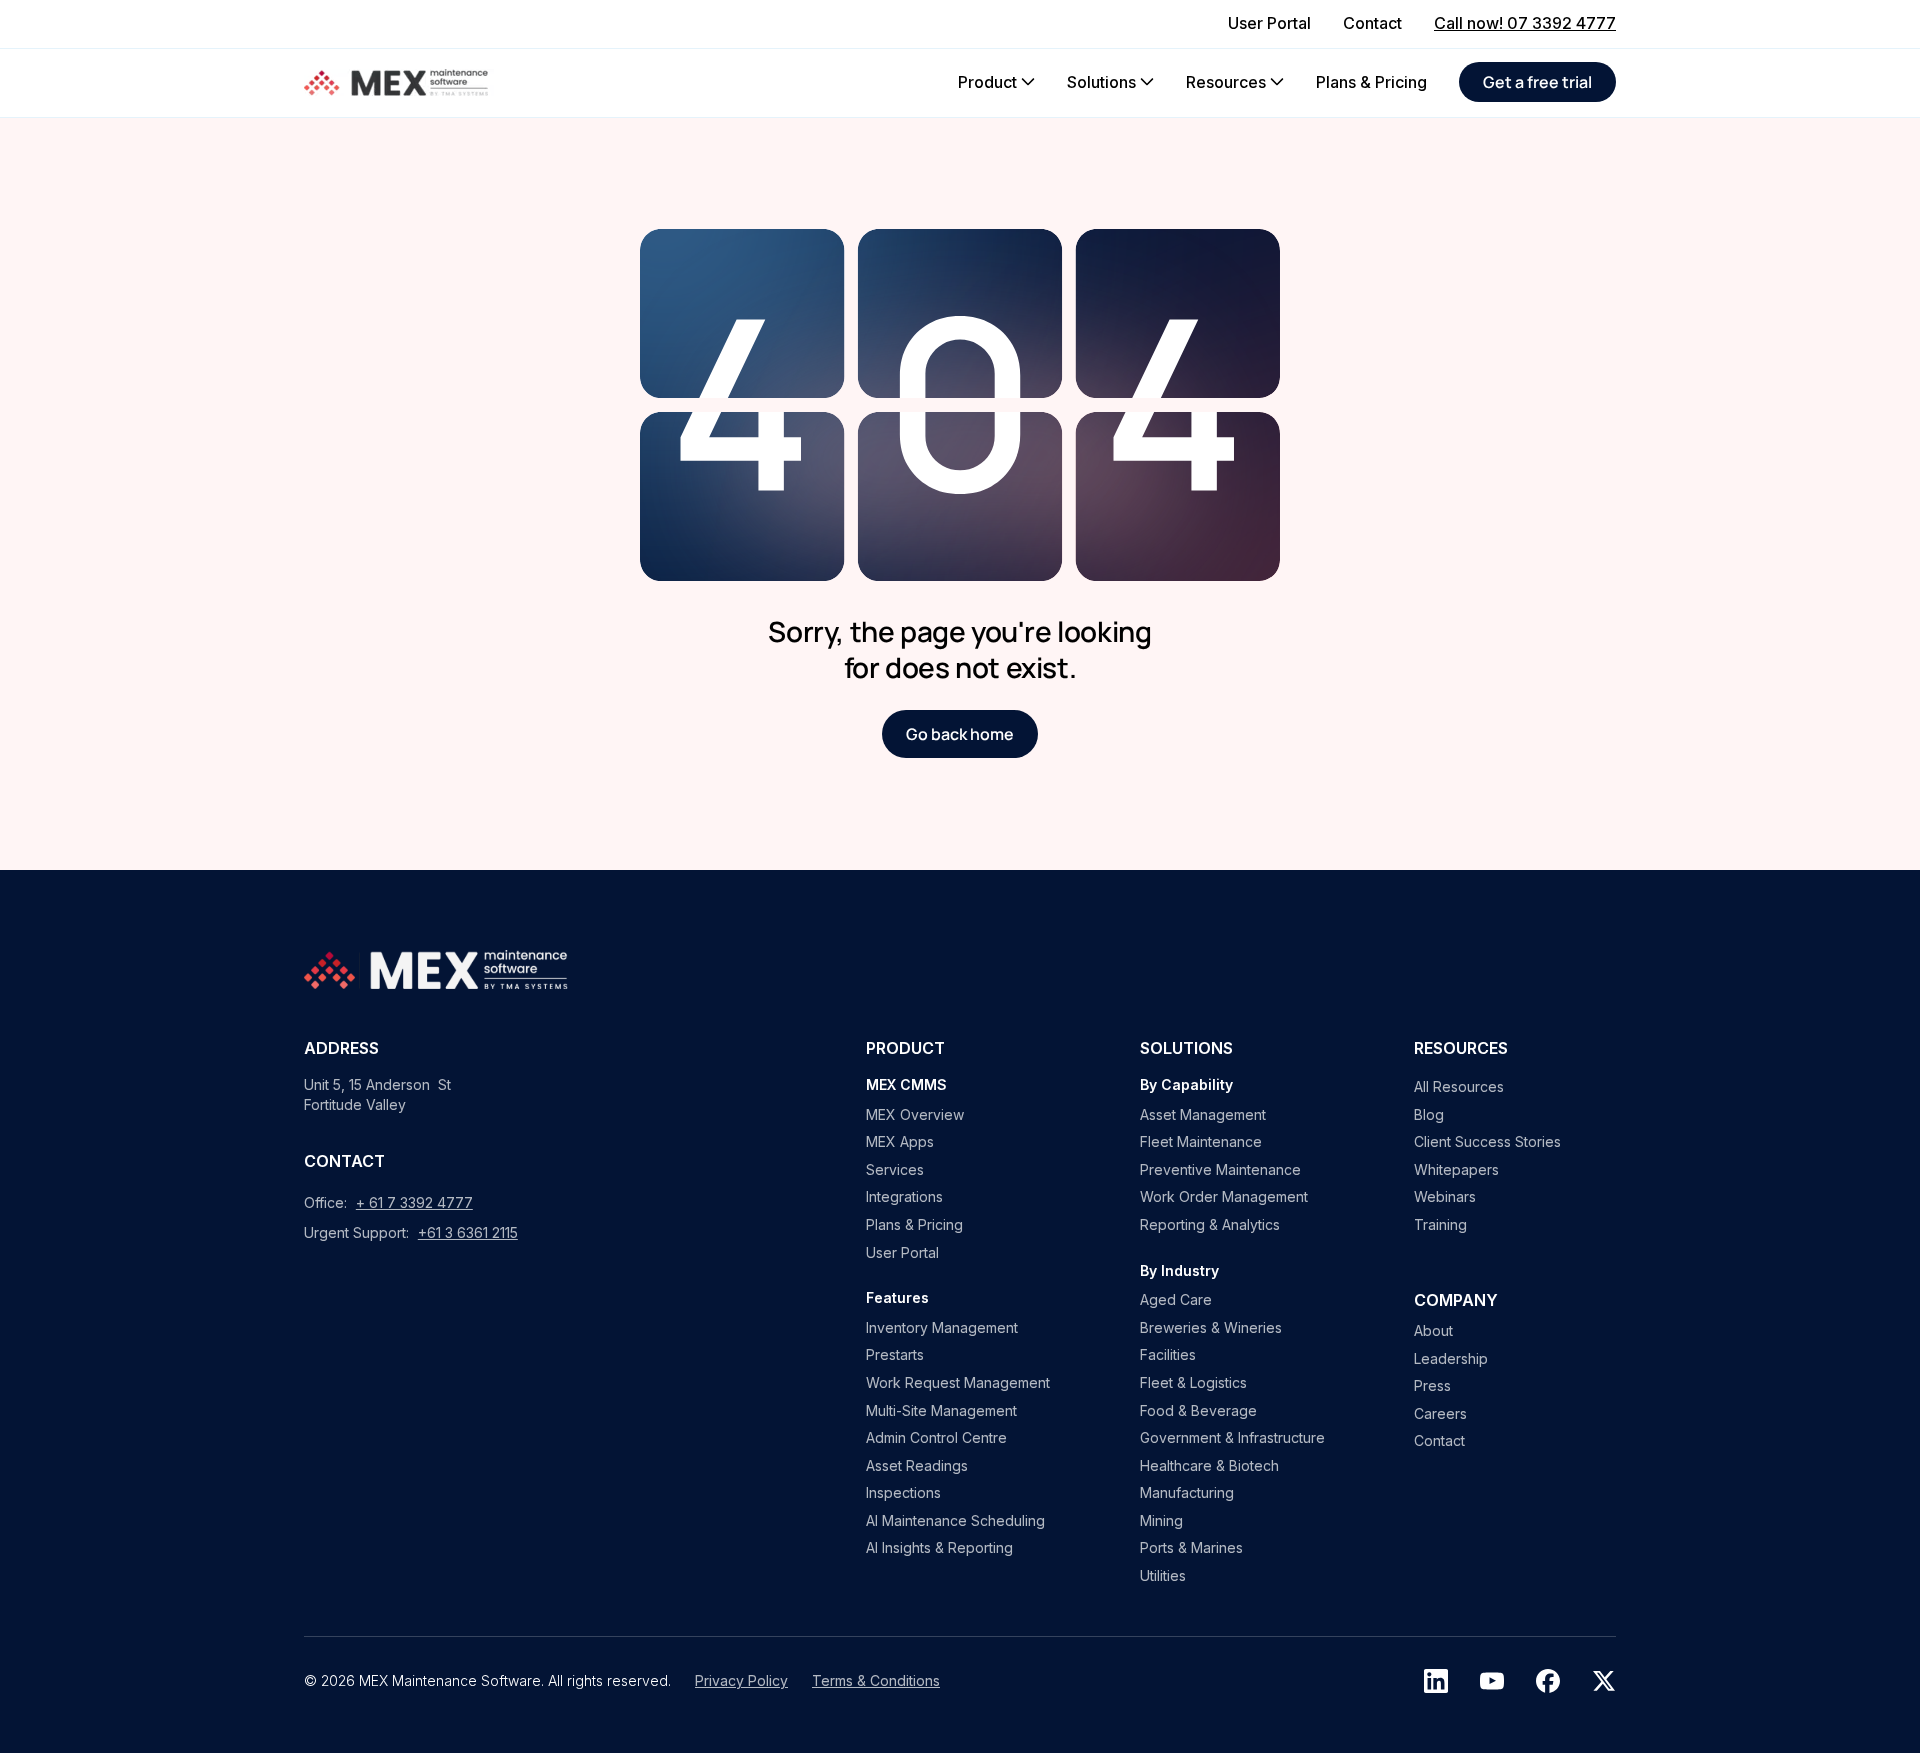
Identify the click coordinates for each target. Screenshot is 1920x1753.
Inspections (903, 1492)
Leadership (1451, 1358)
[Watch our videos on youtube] (1492, 1681)
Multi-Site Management (941, 1410)
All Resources (1459, 1086)
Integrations (904, 1196)
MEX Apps (900, 1141)
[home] (399, 82)
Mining (1161, 1520)
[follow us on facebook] (1548, 1681)
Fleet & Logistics (1193, 1382)
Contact (1439, 1440)
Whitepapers (1456, 1169)
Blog (1429, 1114)
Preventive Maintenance (1220, 1169)
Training (1440, 1224)
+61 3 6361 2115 (468, 1232)
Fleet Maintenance (1201, 1141)
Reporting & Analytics (1210, 1224)
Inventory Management (942, 1327)
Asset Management (1203, 1114)
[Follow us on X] (1604, 1681)
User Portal (902, 1252)
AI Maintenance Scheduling (955, 1520)
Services (895, 1169)
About (1433, 1330)
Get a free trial (1537, 82)
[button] (996, 82)
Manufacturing (1187, 1492)
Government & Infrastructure (1232, 1437)
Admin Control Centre (936, 1437)
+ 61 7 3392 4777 (414, 1202)
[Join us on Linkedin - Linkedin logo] (1436, 1681)
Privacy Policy (741, 1680)
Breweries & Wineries (1211, 1327)
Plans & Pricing (914, 1224)
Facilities (1168, 1354)
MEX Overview (915, 1114)
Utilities (1163, 1575)
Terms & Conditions (876, 1680)
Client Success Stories (1487, 1141)
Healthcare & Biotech (1209, 1465)
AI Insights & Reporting (939, 1547)
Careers (1440, 1413)
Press (1432, 1385)
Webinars (1445, 1196)
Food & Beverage (1198, 1410)
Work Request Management (958, 1382)
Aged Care (1176, 1299)
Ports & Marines (1191, 1547)
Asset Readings (917, 1465)
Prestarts (895, 1354)
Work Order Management (1224, 1196)
